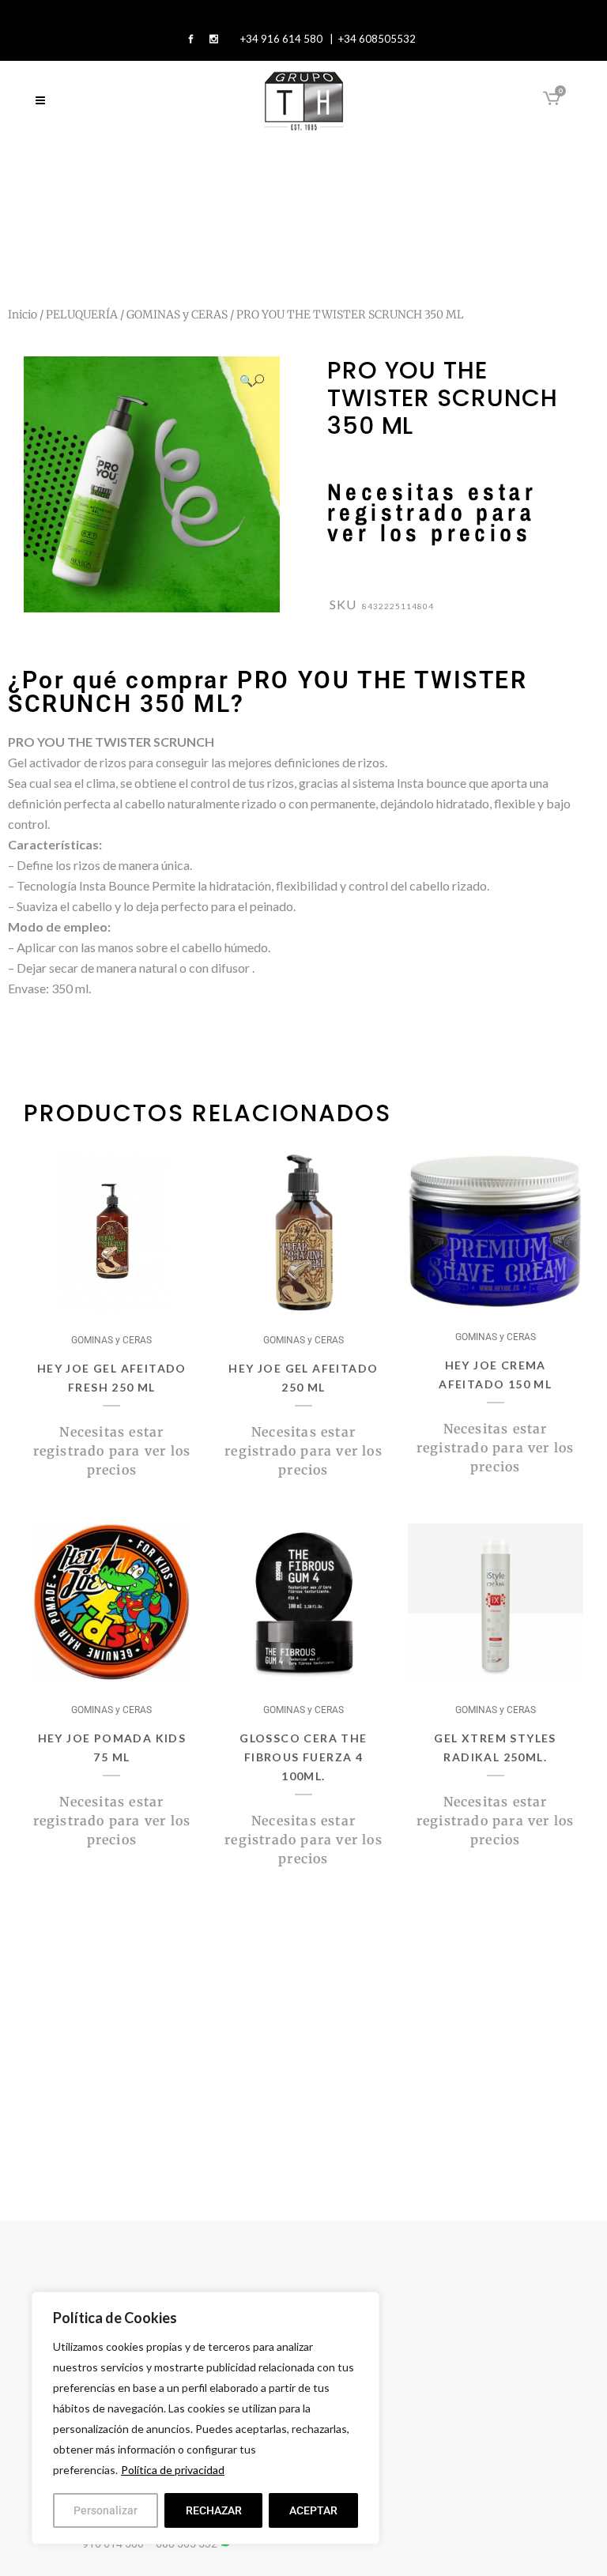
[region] (205, 2418)
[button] (252, 380)
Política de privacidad (173, 2470)
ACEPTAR (313, 2510)
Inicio (23, 314)
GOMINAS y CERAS (177, 314)
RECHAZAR (214, 2510)
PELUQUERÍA (82, 314)
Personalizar (106, 2510)
